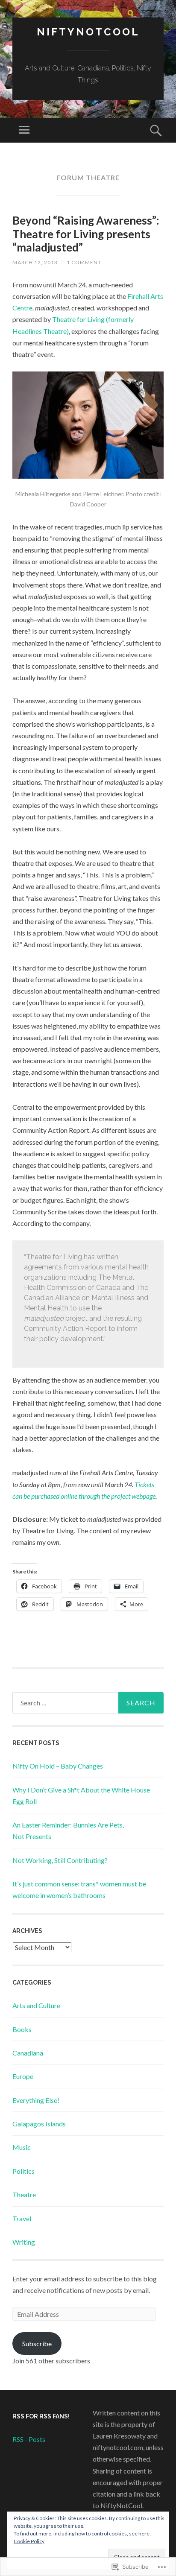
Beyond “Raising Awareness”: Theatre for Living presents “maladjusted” (86, 234)
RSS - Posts (29, 2439)
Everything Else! (36, 2100)
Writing (24, 2242)
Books (22, 2029)
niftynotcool (88, 32)
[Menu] (24, 130)
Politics (23, 2171)
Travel (22, 2218)
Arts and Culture (36, 2005)
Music (22, 2147)
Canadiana (28, 2053)
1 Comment (84, 262)
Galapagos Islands (39, 2124)
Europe (23, 2076)
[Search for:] (88, 1703)
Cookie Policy (29, 2541)
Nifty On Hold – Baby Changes (58, 1766)
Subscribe (37, 2344)
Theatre (24, 2194)
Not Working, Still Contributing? (60, 1860)
